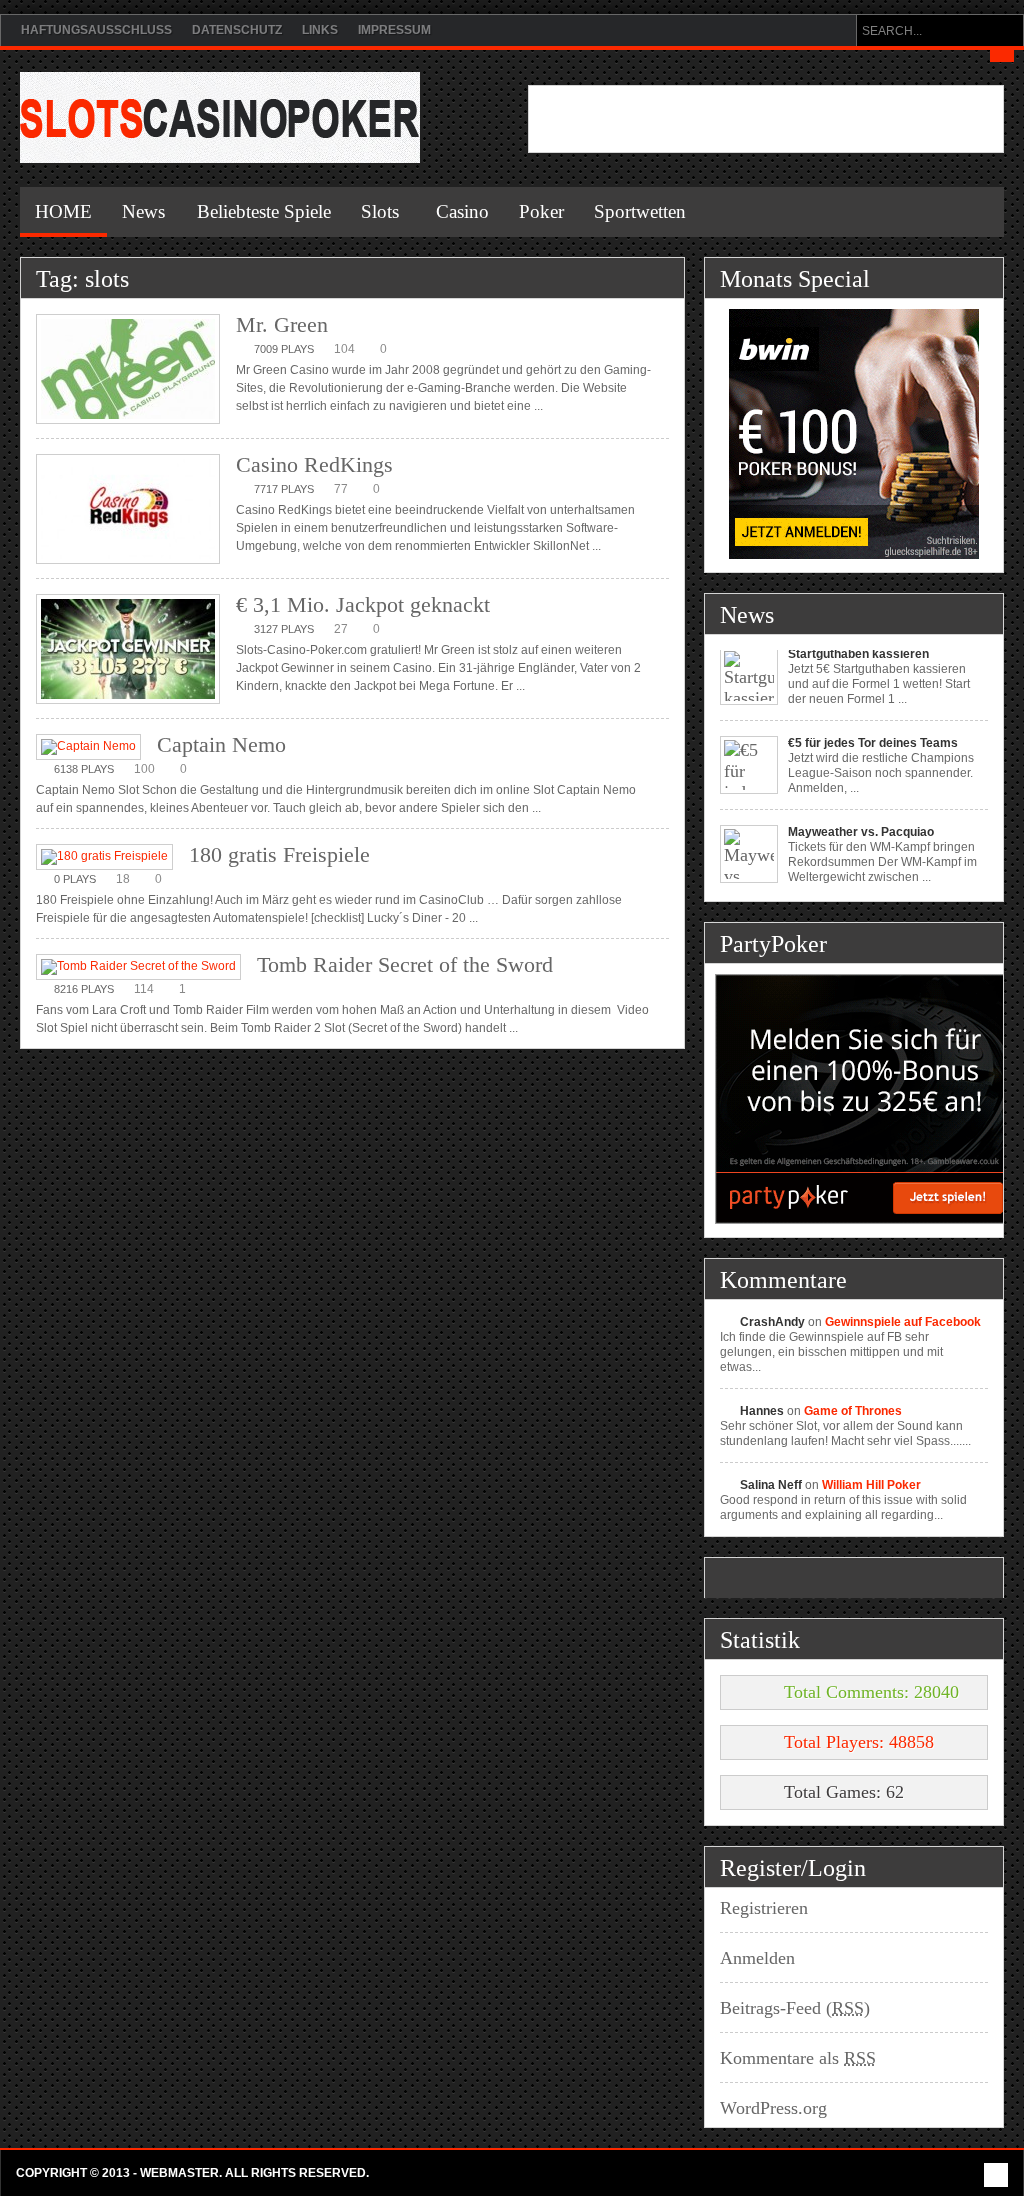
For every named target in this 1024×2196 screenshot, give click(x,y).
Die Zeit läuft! (825, 890)
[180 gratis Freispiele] (104, 857)
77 (341, 489)
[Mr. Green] (128, 370)
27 (341, 629)
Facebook (996, 2175)
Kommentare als (798, 2058)
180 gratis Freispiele (279, 854)
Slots (380, 211)
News (143, 211)
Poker (541, 211)
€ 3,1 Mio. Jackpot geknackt (363, 604)
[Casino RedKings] (128, 510)
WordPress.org (773, 2108)
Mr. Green (282, 324)
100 (144, 769)
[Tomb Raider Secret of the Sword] (138, 967)
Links (320, 30)
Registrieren (764, 1908)
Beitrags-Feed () (795, 2008)
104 (344, 349)
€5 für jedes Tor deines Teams (873, 712)
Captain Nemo (221, 744)
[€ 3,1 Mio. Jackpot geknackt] (128, 650)
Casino (462, 211)
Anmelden (757, 1958)
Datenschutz (237, 30)
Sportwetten (640, 211)
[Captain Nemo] (88, 747)
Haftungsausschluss (96, 30)
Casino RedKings (314, 464)
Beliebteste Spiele (264, 211)
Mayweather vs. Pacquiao (861, 801)
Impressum (394, 30)
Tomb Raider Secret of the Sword (405, 964)
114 (144, 989)
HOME (63, 211)
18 (123, 879)
